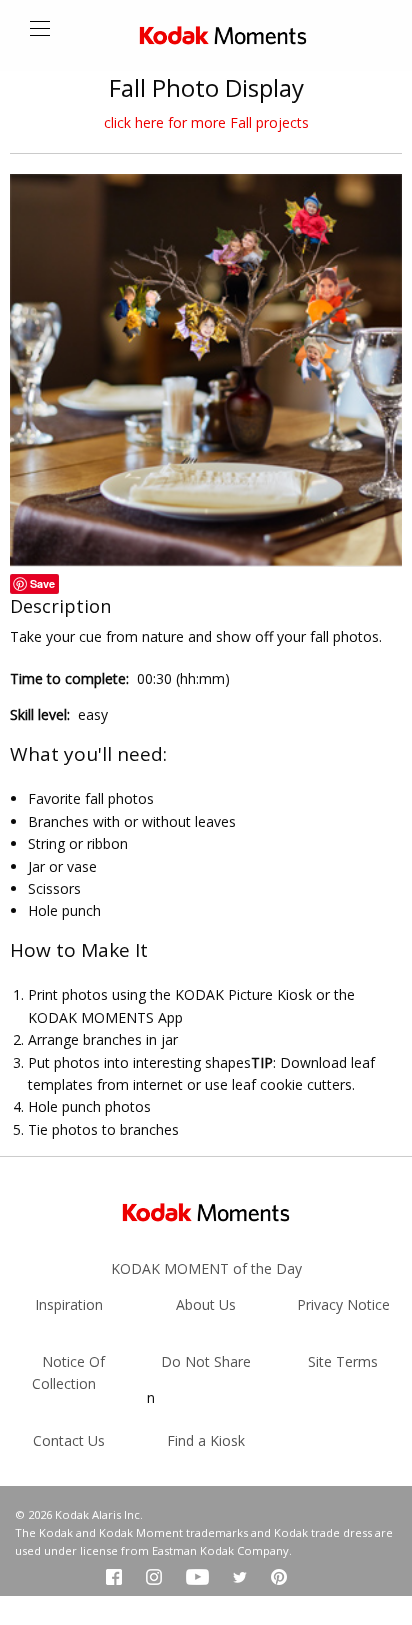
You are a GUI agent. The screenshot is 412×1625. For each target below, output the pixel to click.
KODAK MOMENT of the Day (206, 1268)
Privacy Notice (343, 1304)
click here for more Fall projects (206, 122)
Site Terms (343, 1361)
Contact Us (69, 1440)
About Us (206, 1304)
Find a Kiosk (206, 1440)
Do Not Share (206, 1361)
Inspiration (69, 1304)
